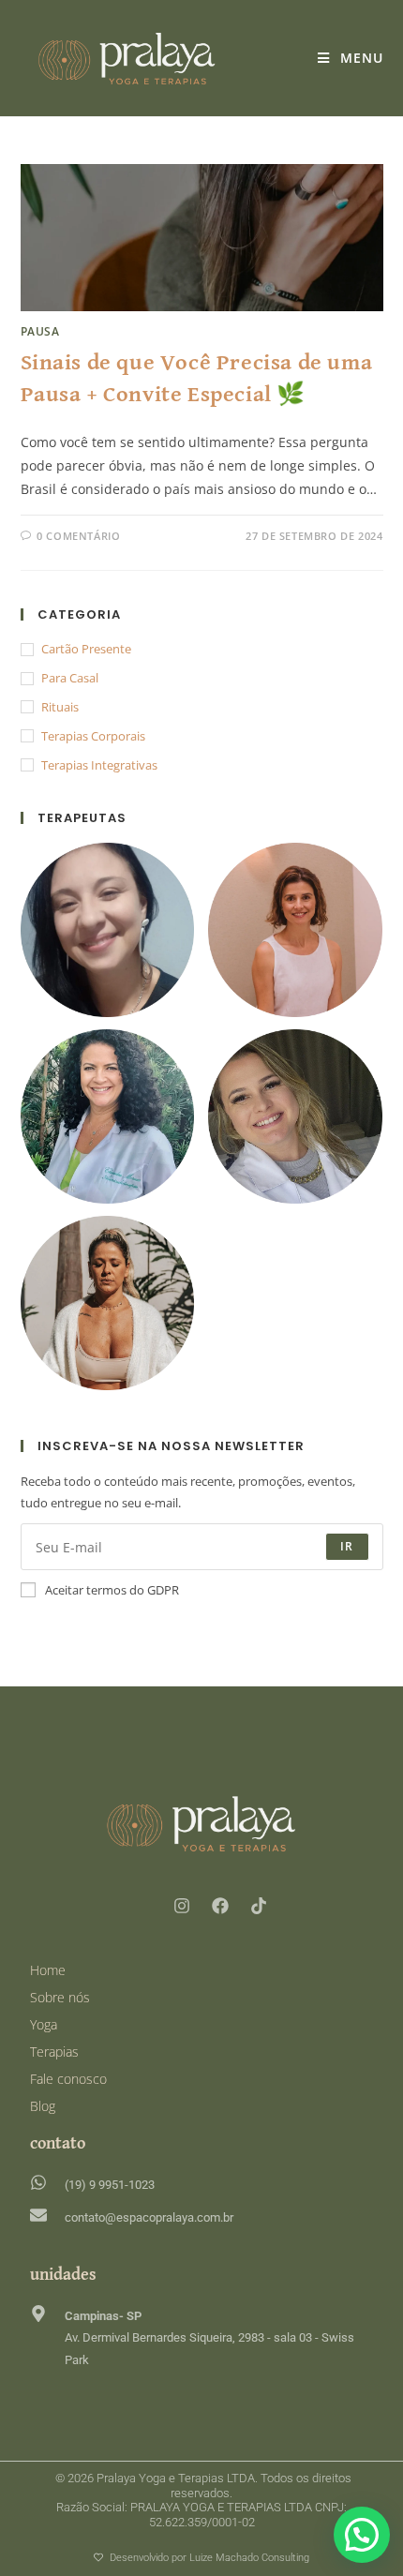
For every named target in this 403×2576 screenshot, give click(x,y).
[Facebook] (220, 1906)
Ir (347, 1546)
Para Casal (70, 678)
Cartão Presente (86, 649)
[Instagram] (182, 1906)
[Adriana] (108, 1301)
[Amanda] (295, 1115)
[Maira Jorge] (108, 929)
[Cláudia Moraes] (108, 1115)
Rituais (60, 707)
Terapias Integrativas (99, 765)
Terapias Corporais (93, 736)
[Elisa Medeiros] (295, 929)
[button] (362, 2535)
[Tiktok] (259, 1906)
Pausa (40, 331)
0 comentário (78, 536)
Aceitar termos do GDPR (112, 1590)
